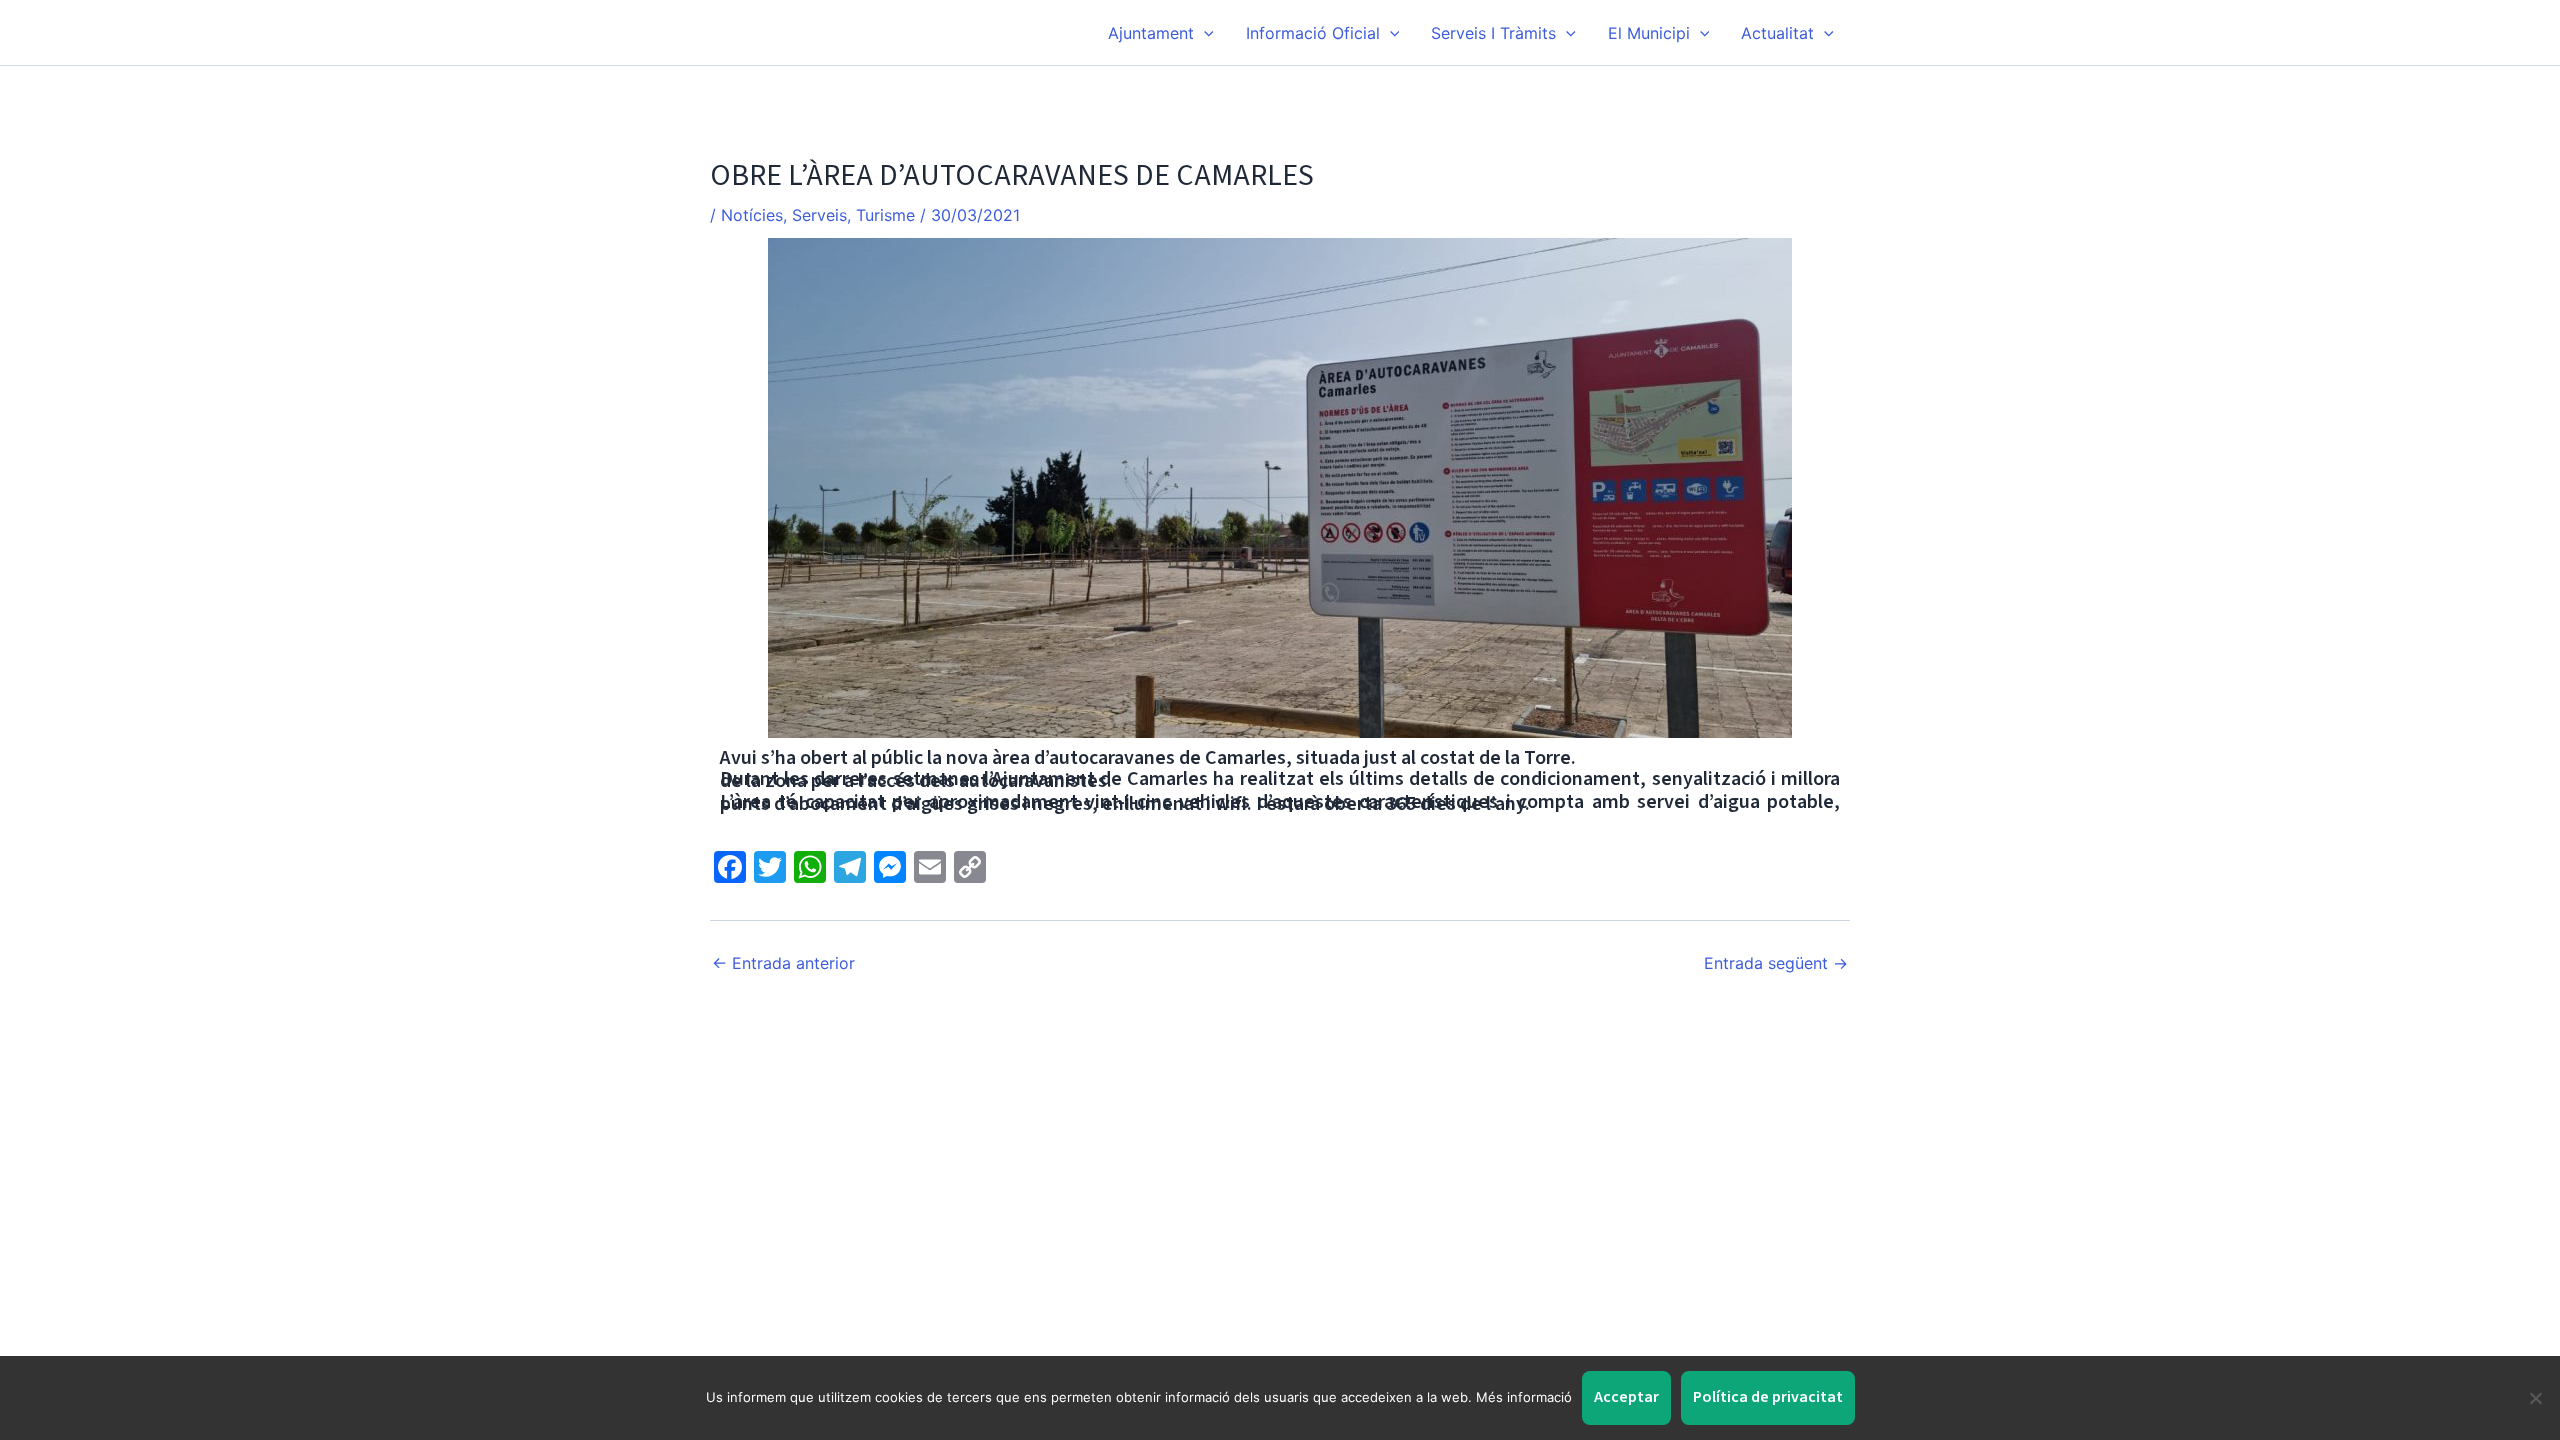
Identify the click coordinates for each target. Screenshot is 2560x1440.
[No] (2535, 1398)
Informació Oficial (1313, 33)
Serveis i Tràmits (1493, 33)
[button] (1204, 33)
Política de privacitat (1768, 1397)
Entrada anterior (783, 963)
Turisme (885, 215)
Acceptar (1626, 1397)
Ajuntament (1151, 33)
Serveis (819, 215)
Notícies (752, 215)
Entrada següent (1776, 963)
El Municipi (1649, 33)
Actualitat (1777, 33)
